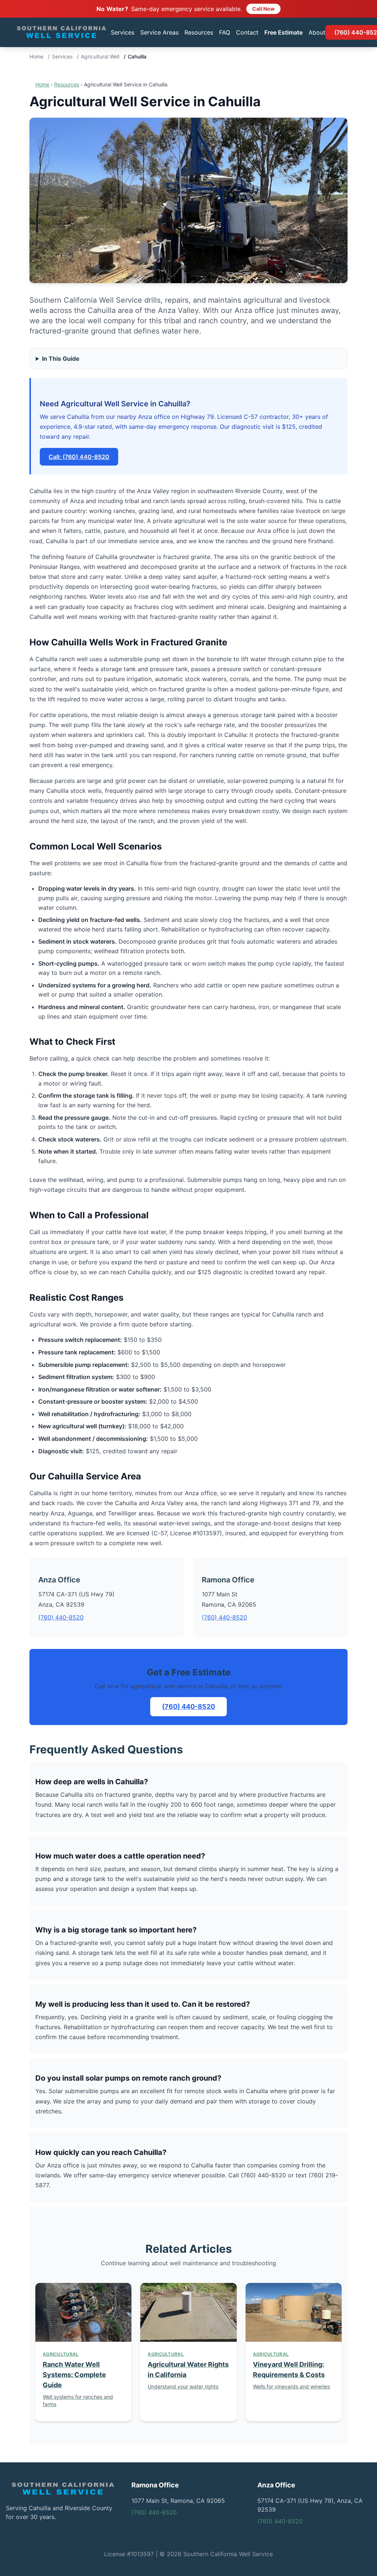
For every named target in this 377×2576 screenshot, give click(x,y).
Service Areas (159, 32)
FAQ (225, 32)
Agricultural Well (100, 56)
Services (123, 32)
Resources (199, 32)
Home (36, 56)
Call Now (263, 9)
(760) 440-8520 (61, 1617)
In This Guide (61, 359)
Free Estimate (283, 32)
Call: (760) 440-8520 (79, 457)
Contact (247, 32)
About (317, 32)
